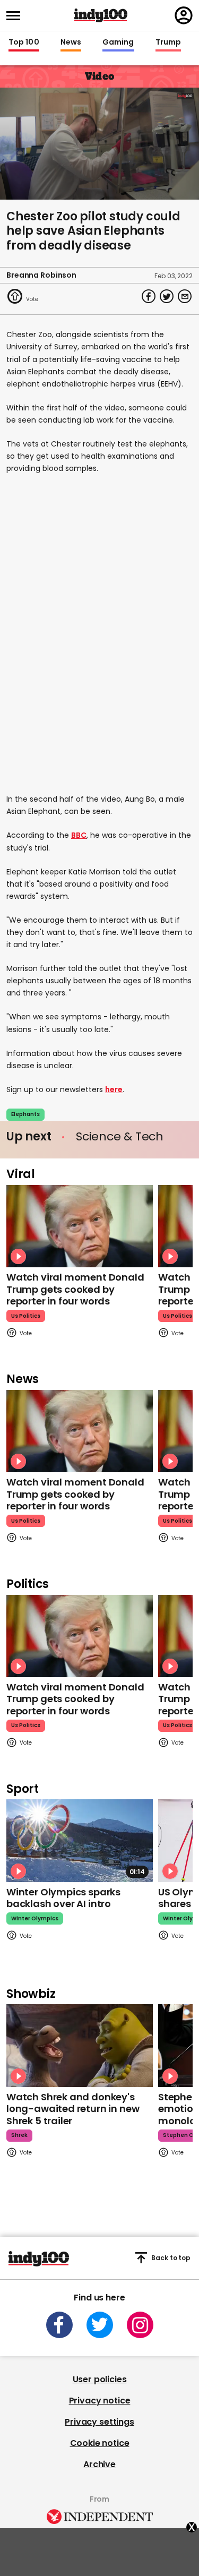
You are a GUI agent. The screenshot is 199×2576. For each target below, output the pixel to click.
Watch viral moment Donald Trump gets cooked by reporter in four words (75, 1289)
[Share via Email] (185, 296)
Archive (99, 2464)
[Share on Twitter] (167, 296)
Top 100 (24, 42)
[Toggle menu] (16, 16)
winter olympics (35, 1918)
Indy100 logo (101, 15)
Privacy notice (100, 2401)
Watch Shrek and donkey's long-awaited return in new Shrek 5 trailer (73, 2109)
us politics (26, 1316)
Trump (168, 42)
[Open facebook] (59, 2325)
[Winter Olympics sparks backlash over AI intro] (80, 1840)
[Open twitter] (100, 2325)
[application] (99, 144)
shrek (19, 2135)
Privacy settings (99, 2422)
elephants (25, 1114)
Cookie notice (100, 2443)
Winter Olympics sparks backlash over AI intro (63, 1898)
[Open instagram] (140, 2325)
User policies (100, 2379)
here (114, 1089)
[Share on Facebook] (149, 296)
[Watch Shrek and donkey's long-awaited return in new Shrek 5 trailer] (80, 2045)
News (71, 42)
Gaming (118, 42)
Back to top (171, 2258)
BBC (79, 835)
